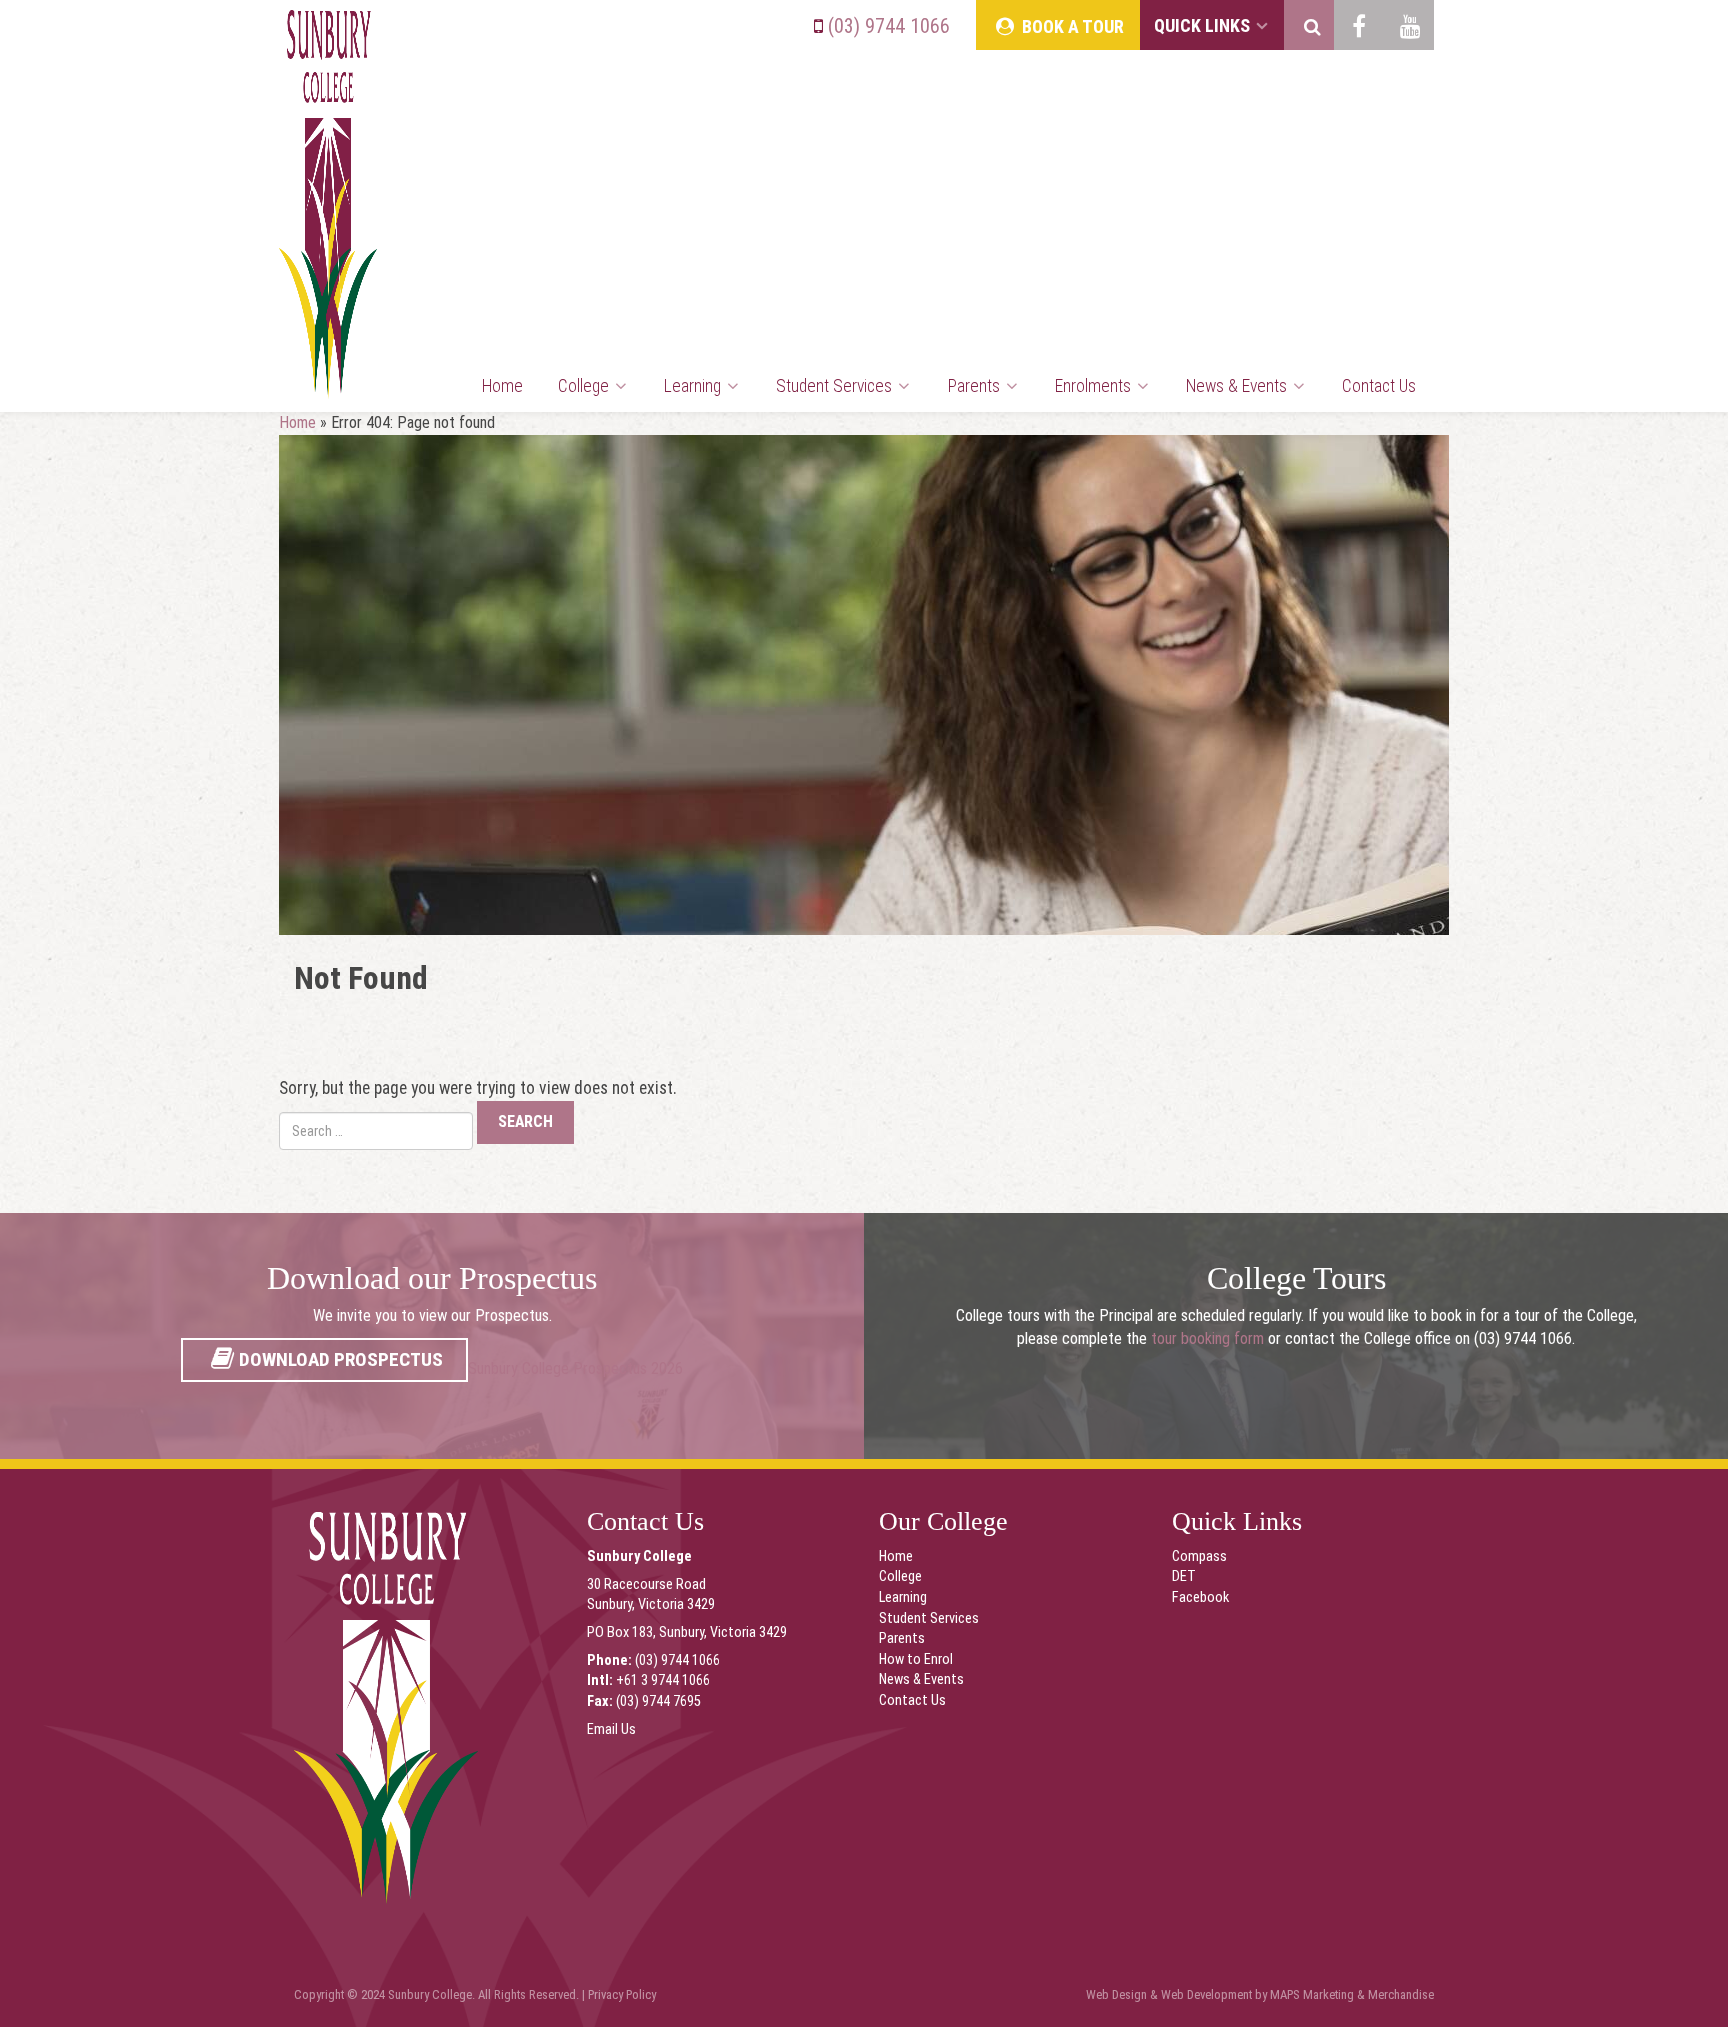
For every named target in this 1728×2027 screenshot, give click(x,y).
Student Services (836, 386)
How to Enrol (916, 1659)
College (585, 386)
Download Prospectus (341, 1359)
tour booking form (1207, 1338)
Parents (976, 386)
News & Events (1238, 386)
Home (502, 386)
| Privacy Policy (619, 1994)
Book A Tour (1071, 26)
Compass (1199, 1556)
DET (1184, 1576)
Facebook (1200, 1597)
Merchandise (1401, 1994)
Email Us (611, 1729)
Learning (694, 386)
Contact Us (1379, 386)
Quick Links (1204, 25)
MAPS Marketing (1312, 1994)
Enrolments (1095, 386)
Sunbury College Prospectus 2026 (575, 1368)
